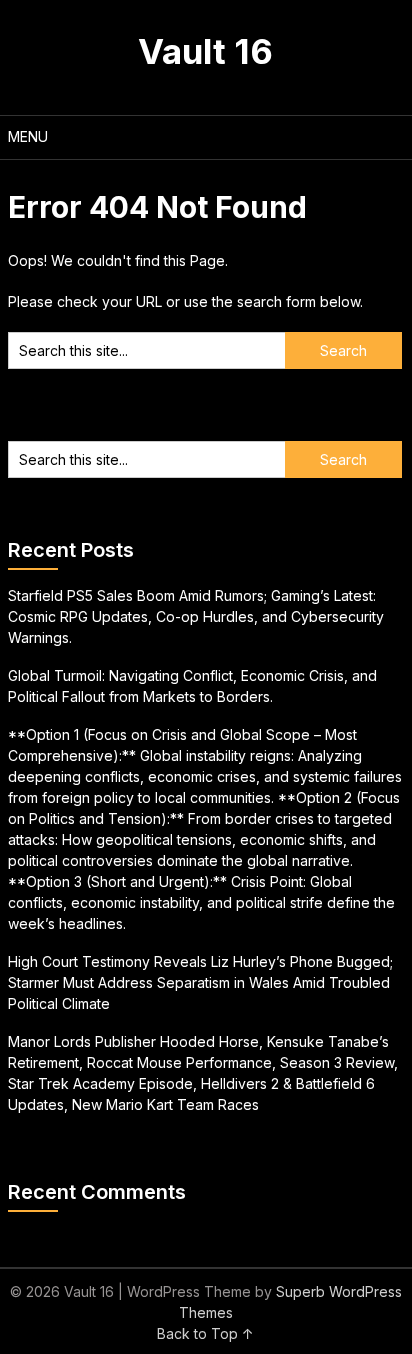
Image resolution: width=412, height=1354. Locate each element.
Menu (28, 136)
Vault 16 (205, 51)
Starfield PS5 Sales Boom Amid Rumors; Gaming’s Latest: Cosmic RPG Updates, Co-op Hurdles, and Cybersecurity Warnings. (196, 616)
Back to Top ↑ (205, 1333)
